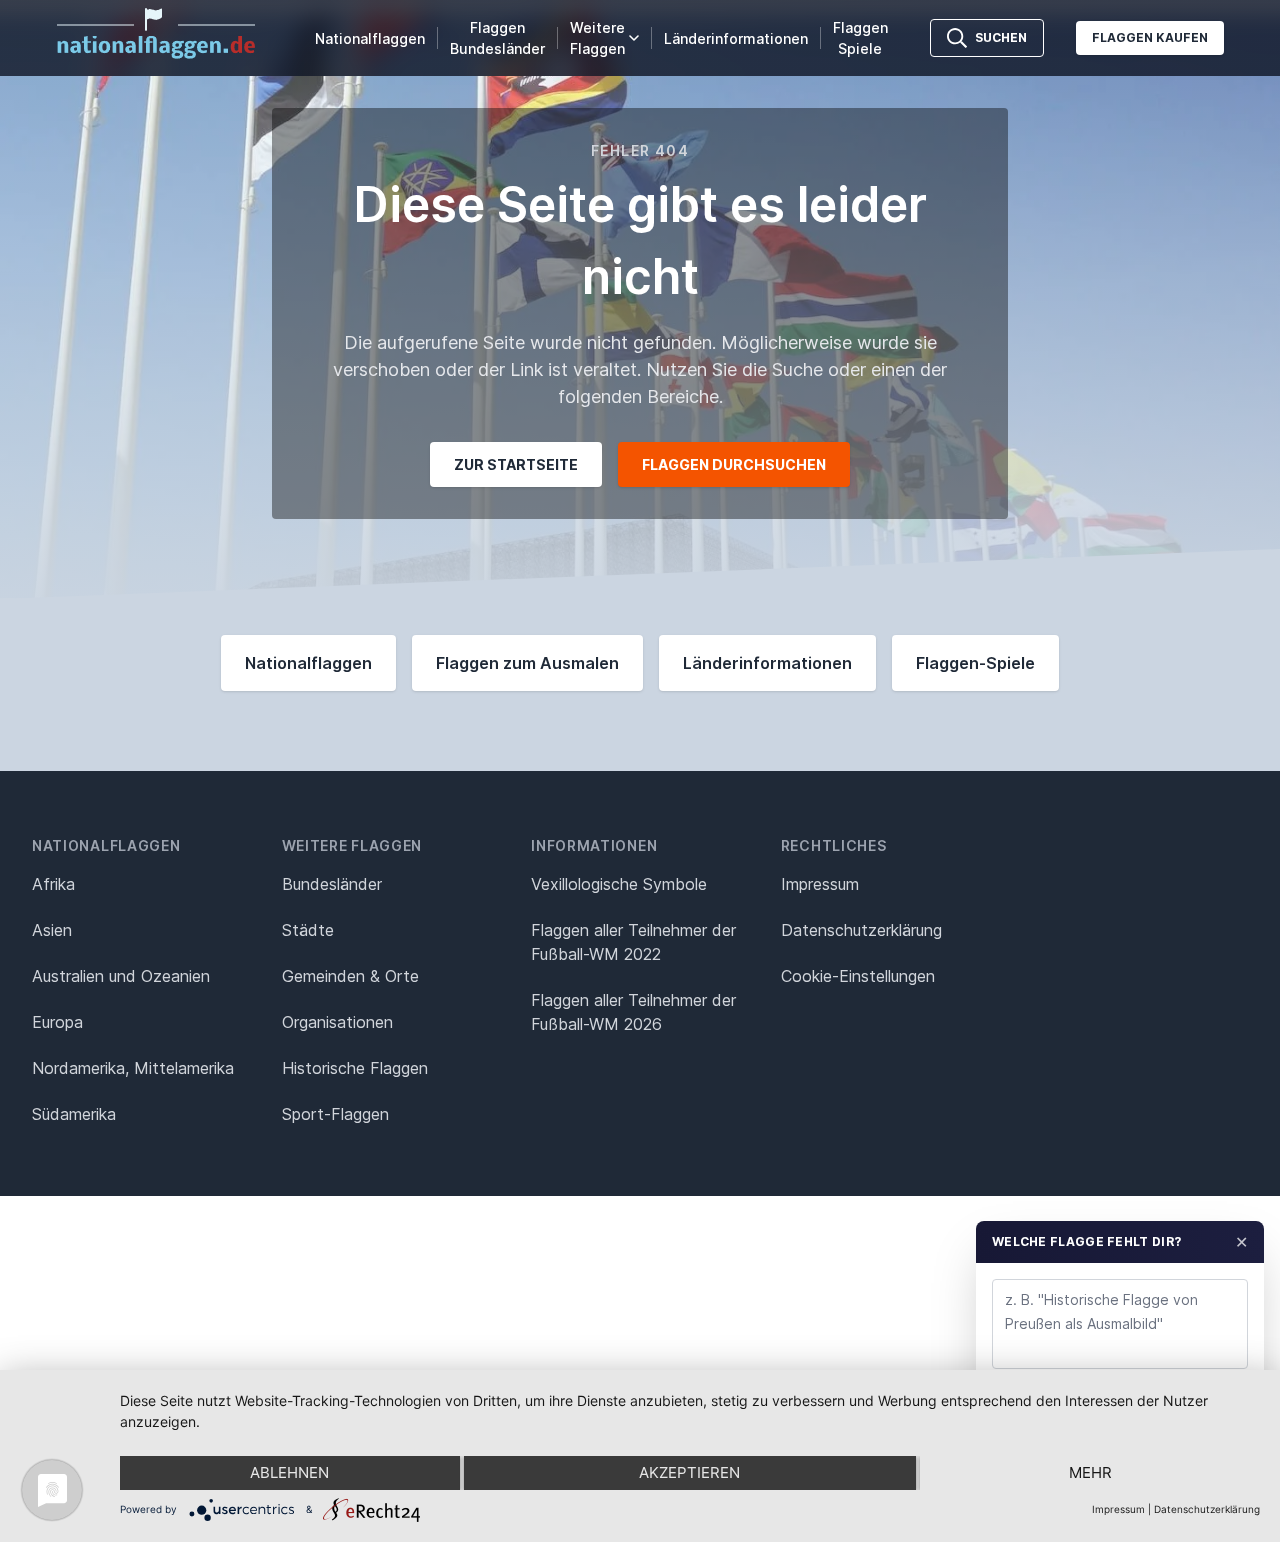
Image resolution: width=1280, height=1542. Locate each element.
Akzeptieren (689, 1472)
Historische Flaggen (355, 1068)
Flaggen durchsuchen (734, 464)
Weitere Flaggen (597, 38)
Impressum (820, 884)
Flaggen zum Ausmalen (527, 663)
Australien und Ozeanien (121, 976)
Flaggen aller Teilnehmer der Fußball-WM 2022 (633, 942)
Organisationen (337, 1022)
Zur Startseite (516, 464)
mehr (1090, 1472)
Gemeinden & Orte (350, 976)
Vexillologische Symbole (619, 884)
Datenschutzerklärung (1207, 1509)
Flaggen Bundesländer (497, 38)
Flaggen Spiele (860, 38)
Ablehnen (289, 1472)
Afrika (53, 884)
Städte (308, 930)
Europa (57, 1022)
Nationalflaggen (370, 38)
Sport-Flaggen (335, 1114)
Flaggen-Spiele (975, 663)
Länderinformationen (736, 38)
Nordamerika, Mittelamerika (133, 1068)
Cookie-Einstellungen (858, 976)
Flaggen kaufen (1150, 37)
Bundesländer (332, 884)
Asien (52, 930)
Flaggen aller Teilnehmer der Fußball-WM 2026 (633, 1012)
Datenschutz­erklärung (861, 930)
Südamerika (74, 1114)
